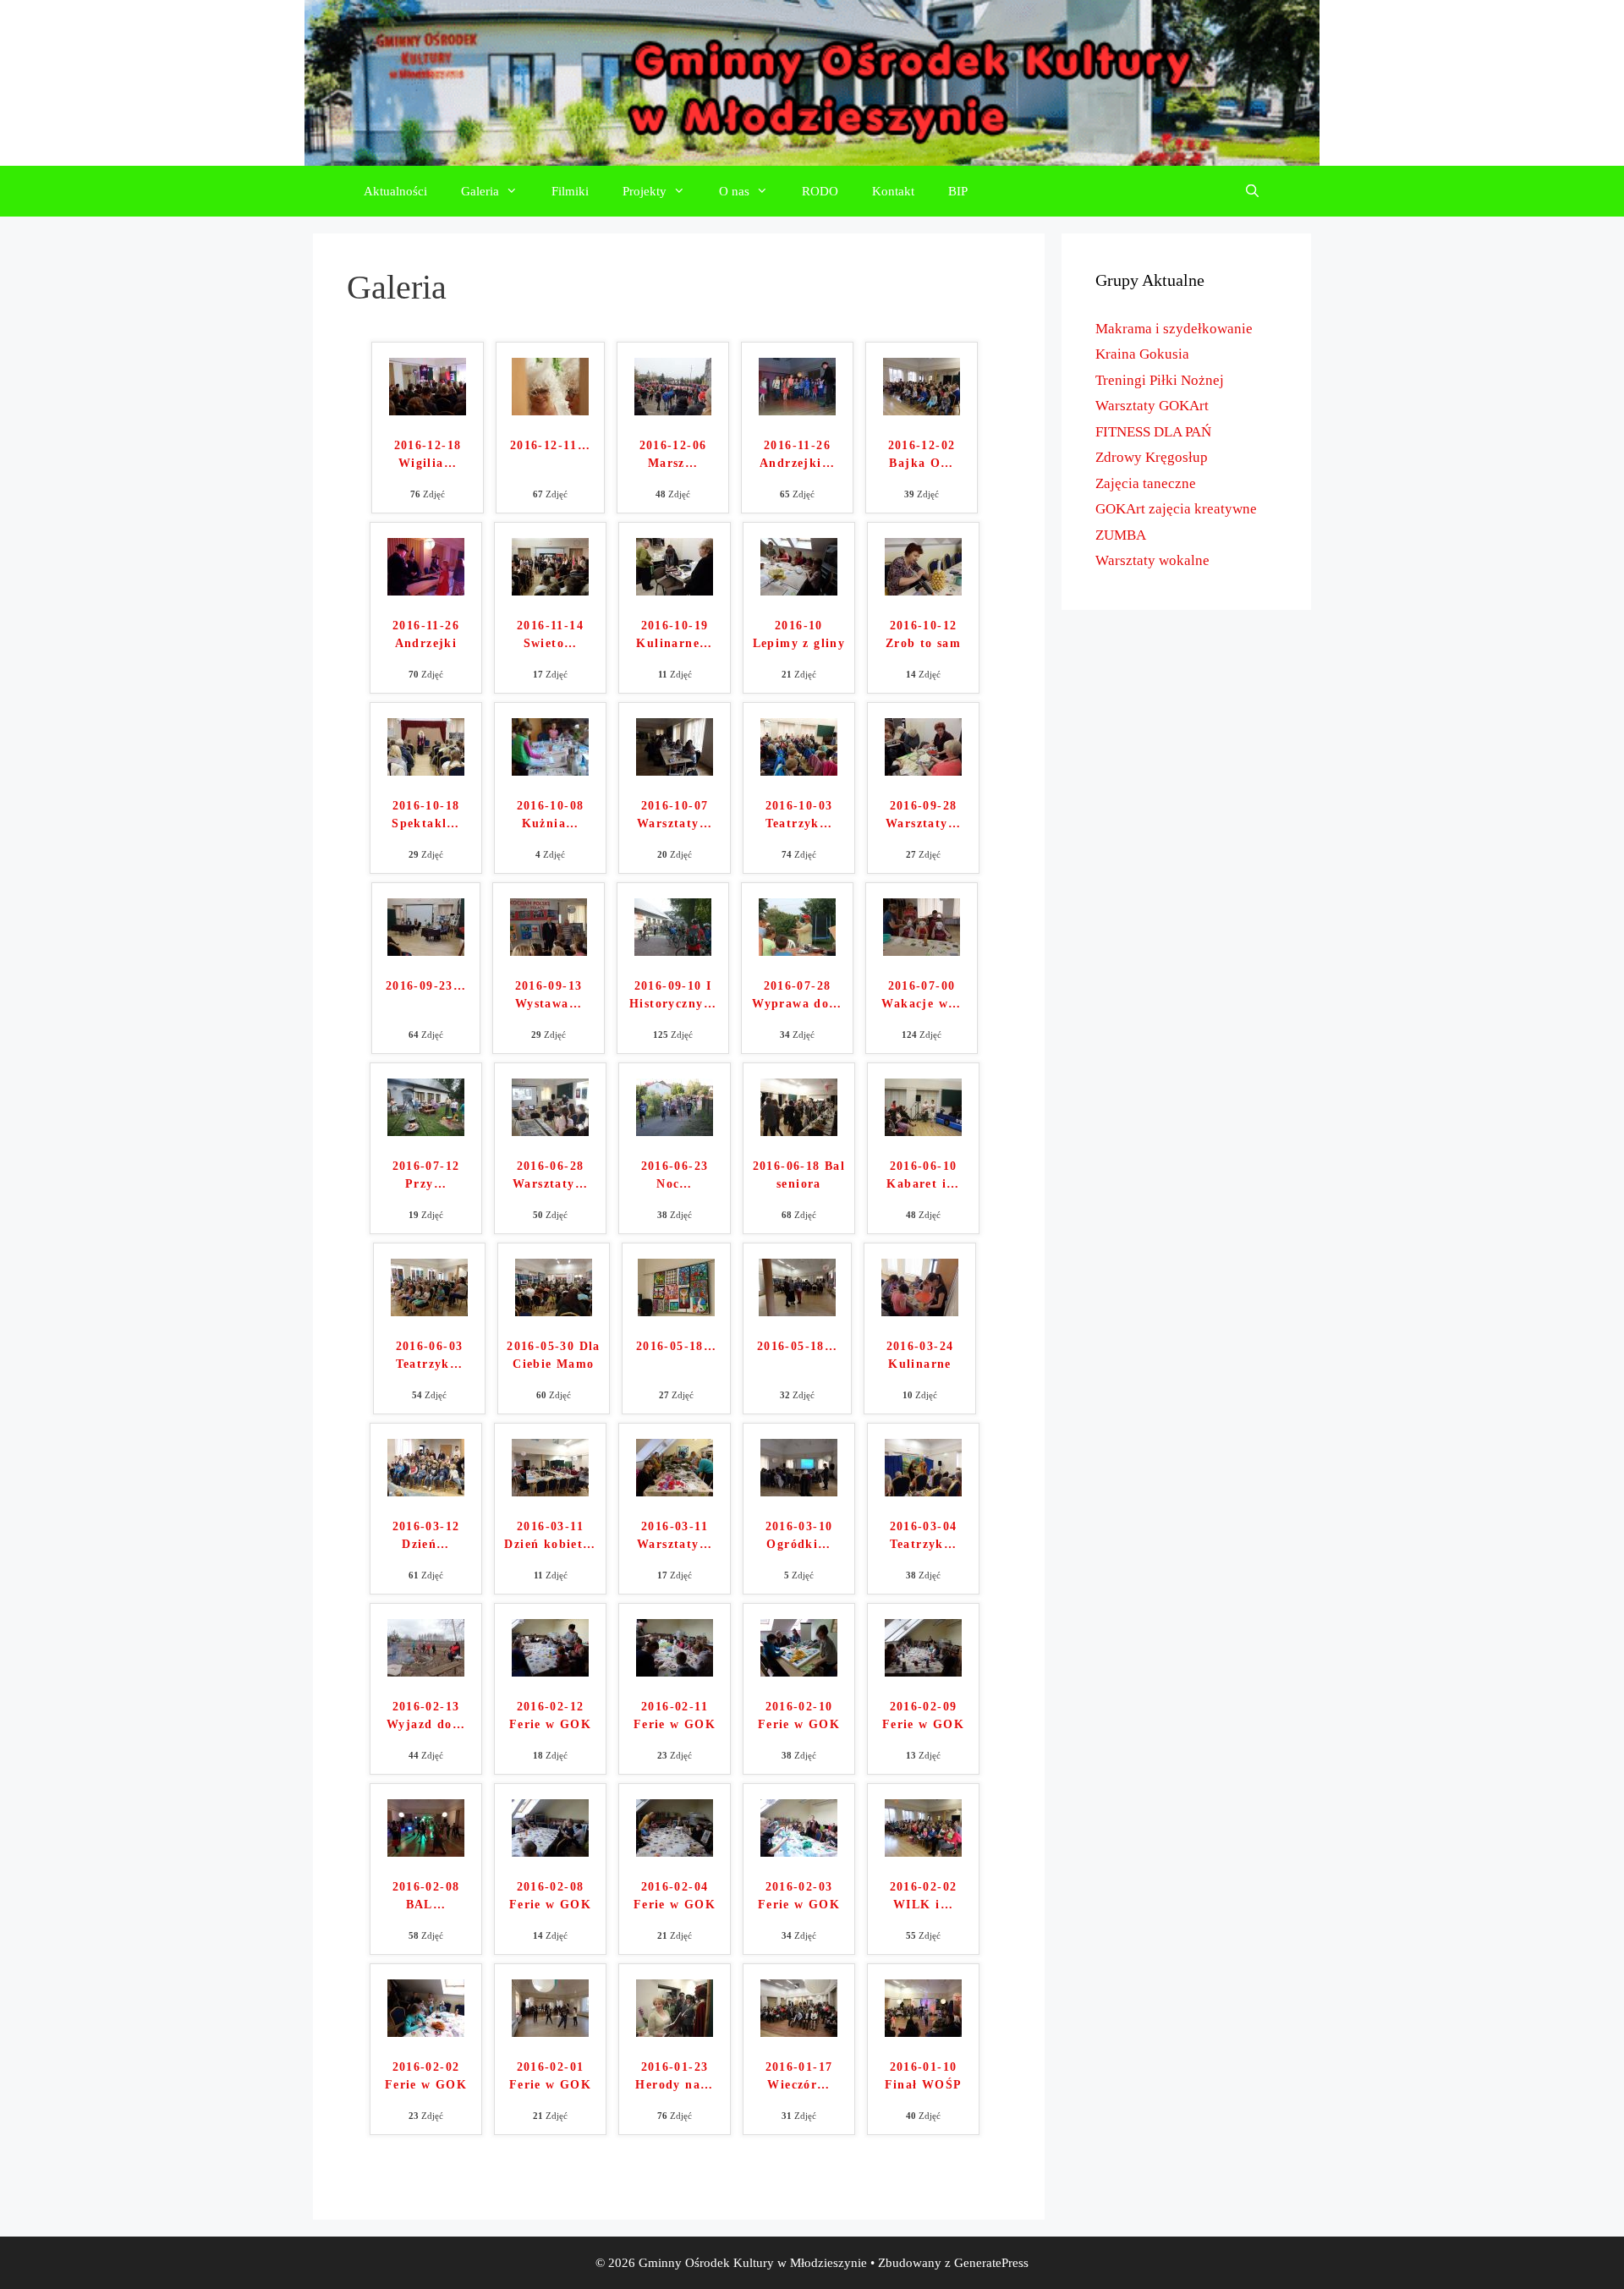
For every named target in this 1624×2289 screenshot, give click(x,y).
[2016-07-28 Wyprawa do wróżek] (797, 951)
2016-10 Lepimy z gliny (799, 634)
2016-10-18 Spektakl (426, 815)
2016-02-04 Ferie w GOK (675, 1896)
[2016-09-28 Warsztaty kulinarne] (923, 771)
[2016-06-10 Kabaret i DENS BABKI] (923, 1131)
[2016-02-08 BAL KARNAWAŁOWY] (426, 1852)
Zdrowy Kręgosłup (1152, 457)
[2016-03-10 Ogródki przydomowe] (799, 1492)
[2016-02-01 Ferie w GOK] (550, 2032)
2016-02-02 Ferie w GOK (426, 2076)
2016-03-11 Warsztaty (675, 1535)
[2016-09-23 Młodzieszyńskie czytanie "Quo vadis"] (426, 951)
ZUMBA (1121, 535)
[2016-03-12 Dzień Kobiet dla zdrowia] (426, 1492)
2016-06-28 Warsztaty (550, 1175)
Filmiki (570, 191)
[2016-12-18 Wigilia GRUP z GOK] (428, 411)
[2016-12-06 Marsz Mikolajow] (673, 411)
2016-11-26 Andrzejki (797, 454)
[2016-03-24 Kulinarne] (920, 1312)
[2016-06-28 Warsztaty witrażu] (550, 1131)
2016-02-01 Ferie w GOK (550, 2076)
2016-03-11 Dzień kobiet (550, 1535)
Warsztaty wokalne (1152, 560)
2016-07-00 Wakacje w (921, 995)
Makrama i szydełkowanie (1174, 329)
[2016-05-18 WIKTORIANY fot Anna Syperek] (676, 1312)
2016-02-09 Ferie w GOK (923, 1715)
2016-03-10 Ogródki (799, 1535)
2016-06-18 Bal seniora (799, 1175)
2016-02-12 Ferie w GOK (550, 1715)
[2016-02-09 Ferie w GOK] (923, 1672)
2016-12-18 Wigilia (428, 454)
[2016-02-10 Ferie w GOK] (799, 1672)
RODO (820, 191)
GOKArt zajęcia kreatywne (1176, 509)
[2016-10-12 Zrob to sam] (923, 591)
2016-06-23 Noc (675, 1175)
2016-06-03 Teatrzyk (430, 1355)
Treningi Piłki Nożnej (1160, 380)
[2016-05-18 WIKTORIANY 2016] (797, 1312)
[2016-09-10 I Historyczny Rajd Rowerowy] (673, 951)
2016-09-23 (426, 986)
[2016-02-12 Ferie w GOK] (550, 1672)
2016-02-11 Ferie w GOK (675, 1715)
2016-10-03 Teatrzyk (799, 815)
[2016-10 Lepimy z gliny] (799, 591)
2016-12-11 (550, 445)
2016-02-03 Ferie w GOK (799, 1896)
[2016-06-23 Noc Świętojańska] (675, 1131)
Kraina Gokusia (1142, 354)
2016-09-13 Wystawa (549, 995)
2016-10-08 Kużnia (551, 815)
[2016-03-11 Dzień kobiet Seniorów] (550, 1492)
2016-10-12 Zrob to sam (923, 634)
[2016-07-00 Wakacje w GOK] (922, 951)
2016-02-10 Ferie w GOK (799, 1715)
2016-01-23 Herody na (674, 2076)
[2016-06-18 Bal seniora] (799, 1131)
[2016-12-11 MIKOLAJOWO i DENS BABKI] (550, 411)
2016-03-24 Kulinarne (920, 1355)
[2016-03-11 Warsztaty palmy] (675, 1492)
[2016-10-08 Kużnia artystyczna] (550, 771)
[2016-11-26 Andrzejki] (426, 591)
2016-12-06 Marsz (673, 454)
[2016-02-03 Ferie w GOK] (799, 1852)
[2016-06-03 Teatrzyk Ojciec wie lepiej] (429, 1312)
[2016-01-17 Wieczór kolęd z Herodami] (799, 2032)
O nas (734, 191)
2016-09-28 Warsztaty (923, 815)
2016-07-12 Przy (426, 1175)
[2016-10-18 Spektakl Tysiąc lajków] (426, 771)
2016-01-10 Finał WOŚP (924, 2076)
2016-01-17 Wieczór (799, 2076)
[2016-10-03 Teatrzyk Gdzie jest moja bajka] (799, 771)
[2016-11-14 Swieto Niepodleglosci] (550, 591)
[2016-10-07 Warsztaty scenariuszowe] (675, 771)
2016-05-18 (676, 1346)
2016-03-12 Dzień (426, 1535)
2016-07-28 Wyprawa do (797, 995)
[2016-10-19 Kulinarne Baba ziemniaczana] (675, 591)
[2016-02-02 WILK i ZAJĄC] (923, 1852)
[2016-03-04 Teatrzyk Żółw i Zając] (923, 1492)
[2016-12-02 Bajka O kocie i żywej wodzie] (922, 411)
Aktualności (395, 191)
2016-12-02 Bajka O (922, 454)
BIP (958, 191)
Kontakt (893, 191)
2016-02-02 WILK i (924, 1896)
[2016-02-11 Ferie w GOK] (675, 1672)
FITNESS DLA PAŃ (1153, 432)
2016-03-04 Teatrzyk (924, 1535)
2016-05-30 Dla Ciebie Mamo (554, 1355)
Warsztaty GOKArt (1152, 406)
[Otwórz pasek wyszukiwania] (1252, 191)
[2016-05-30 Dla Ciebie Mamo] (554, 1312)
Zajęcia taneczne (1146, 483)
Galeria (480, 191)
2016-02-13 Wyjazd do (426, 1715)
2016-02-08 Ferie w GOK (550, 1896)
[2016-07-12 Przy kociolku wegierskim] (426, 1131)
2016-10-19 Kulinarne (674, 634)
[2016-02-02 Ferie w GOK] (426, 2032)
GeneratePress (991, 2263)
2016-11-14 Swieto (550, 634)
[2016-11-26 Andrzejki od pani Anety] (797, 411)
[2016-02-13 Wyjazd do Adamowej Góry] (426, 1672)
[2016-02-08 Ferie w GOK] (550, 1852)
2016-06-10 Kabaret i (923, 1175)
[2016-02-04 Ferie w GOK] (675, 1852)
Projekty (645, 191)
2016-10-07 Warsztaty (675, 815)
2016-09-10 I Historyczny (673, 995)
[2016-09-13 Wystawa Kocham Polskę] (549, 951)
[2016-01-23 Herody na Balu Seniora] (675, 2032)
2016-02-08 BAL (426, 1896)
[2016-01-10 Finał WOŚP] (923, 2032)
